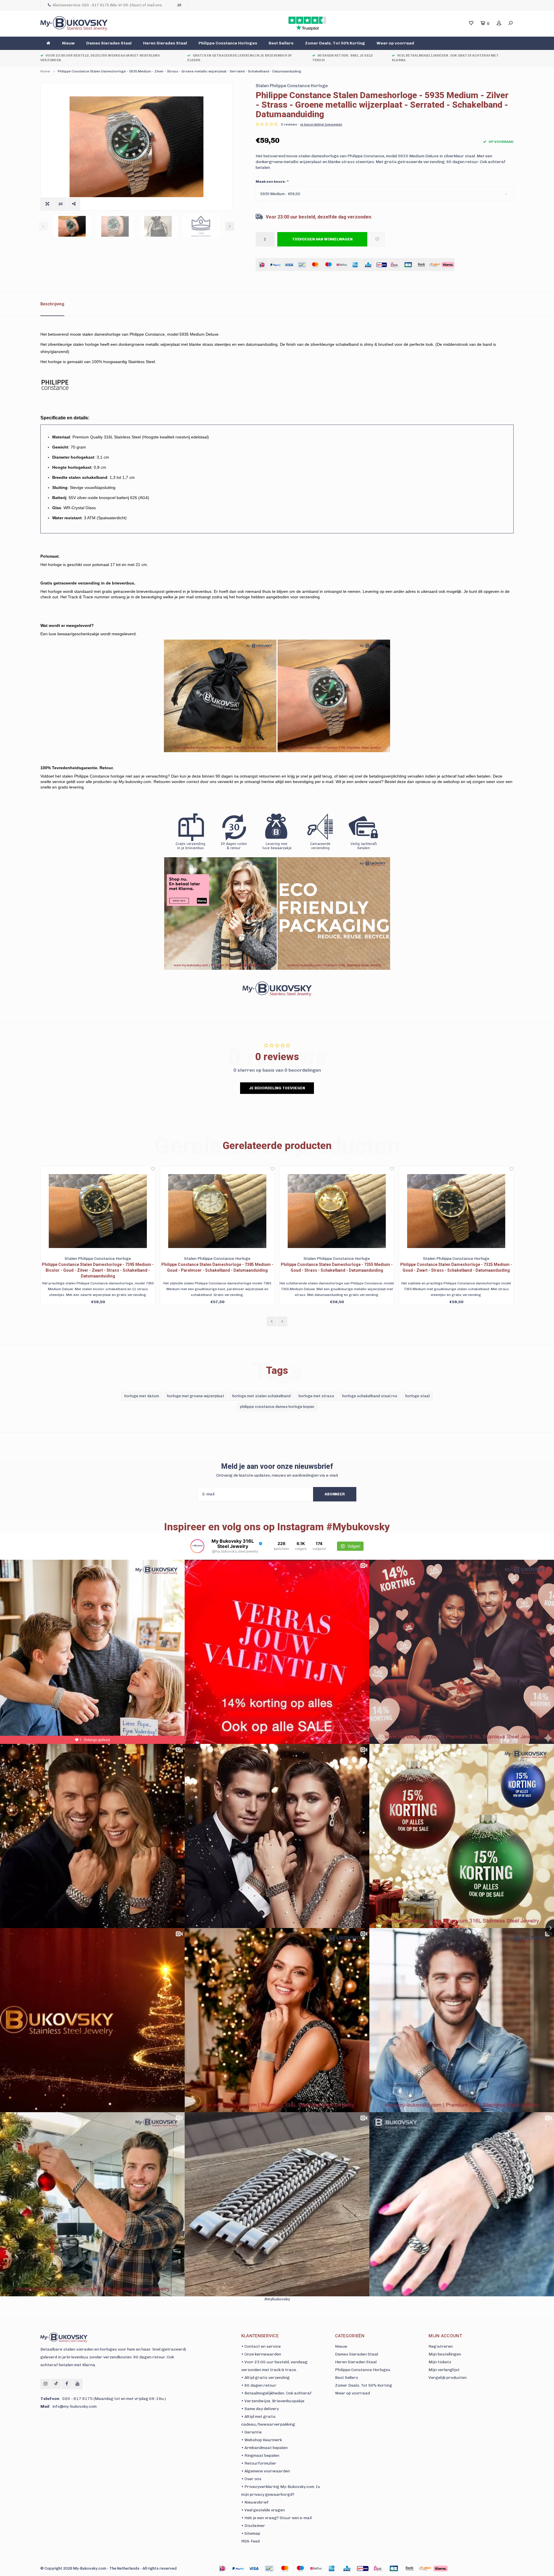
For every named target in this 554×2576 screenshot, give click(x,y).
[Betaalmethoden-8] (347, 2568)
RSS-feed (250, 2541)
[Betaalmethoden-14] (441, 2568)
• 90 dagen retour (259, 2385)
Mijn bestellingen (445, 2354)
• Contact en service (261, 2346)
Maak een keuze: (272, 182)
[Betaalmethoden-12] (409, 2568)
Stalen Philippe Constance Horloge (292, 86)
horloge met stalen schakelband (261, 1396)
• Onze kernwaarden (261, 2354)
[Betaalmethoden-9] (363, 2568)
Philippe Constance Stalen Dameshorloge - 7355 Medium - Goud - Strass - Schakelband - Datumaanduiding (98, 1267)
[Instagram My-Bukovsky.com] (45, 2384)
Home (45, 71)
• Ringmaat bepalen (260, 2455)
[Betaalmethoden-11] (394, 2568)
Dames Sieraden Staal (109, 43)
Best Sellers (281, 43)
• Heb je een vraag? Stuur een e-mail (276, 2518)
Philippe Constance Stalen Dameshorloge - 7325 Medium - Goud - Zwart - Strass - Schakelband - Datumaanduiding (217, 1267)
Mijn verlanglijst (444, 2370)
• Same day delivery (260, 2409)
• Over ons (251, 2479)
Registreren (441, 2346)
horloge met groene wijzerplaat (196, 1396)
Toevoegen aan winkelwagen (322, 239)
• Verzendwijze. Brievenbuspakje (273, 2401)
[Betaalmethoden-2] (254, 2568)
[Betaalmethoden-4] (285, 2568)
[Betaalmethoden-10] (378, 2568)
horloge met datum (142, 1396)
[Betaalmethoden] (262, 265)
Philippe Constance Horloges (228, 43)
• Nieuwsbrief (255, 2502)
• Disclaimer (253, 2526)
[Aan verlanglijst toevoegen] (377, 239)
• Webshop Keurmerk (262, 2440)
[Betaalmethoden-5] (300, 2568)
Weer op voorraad (395, 43)
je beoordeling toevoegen (321, 124)
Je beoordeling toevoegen (277, 1088)
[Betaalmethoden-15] (238, 2568)
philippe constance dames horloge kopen (277, 1407)
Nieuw (68, 43)
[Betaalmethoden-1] (222, 2568)
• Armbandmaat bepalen (264, 2448)
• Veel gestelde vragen (263, 2510)
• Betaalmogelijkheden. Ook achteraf (276, 2393)
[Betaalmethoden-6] (316, 2568)
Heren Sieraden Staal (165, 43)
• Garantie (251, 2432)
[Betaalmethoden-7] (332, 2568)
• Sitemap (251, 2533)
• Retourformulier (259, 2463)
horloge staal (418, 1396)
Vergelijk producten (448, 2378)
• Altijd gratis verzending (265, 2378)
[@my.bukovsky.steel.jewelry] (197, 1546)
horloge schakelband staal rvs (370, 1396)
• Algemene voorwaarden (266, 2471)
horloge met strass (316, 1396)
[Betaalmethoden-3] (269, 2568)
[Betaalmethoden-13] (425, 2568)
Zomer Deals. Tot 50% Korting (335, 43)
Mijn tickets (440, 2362)
